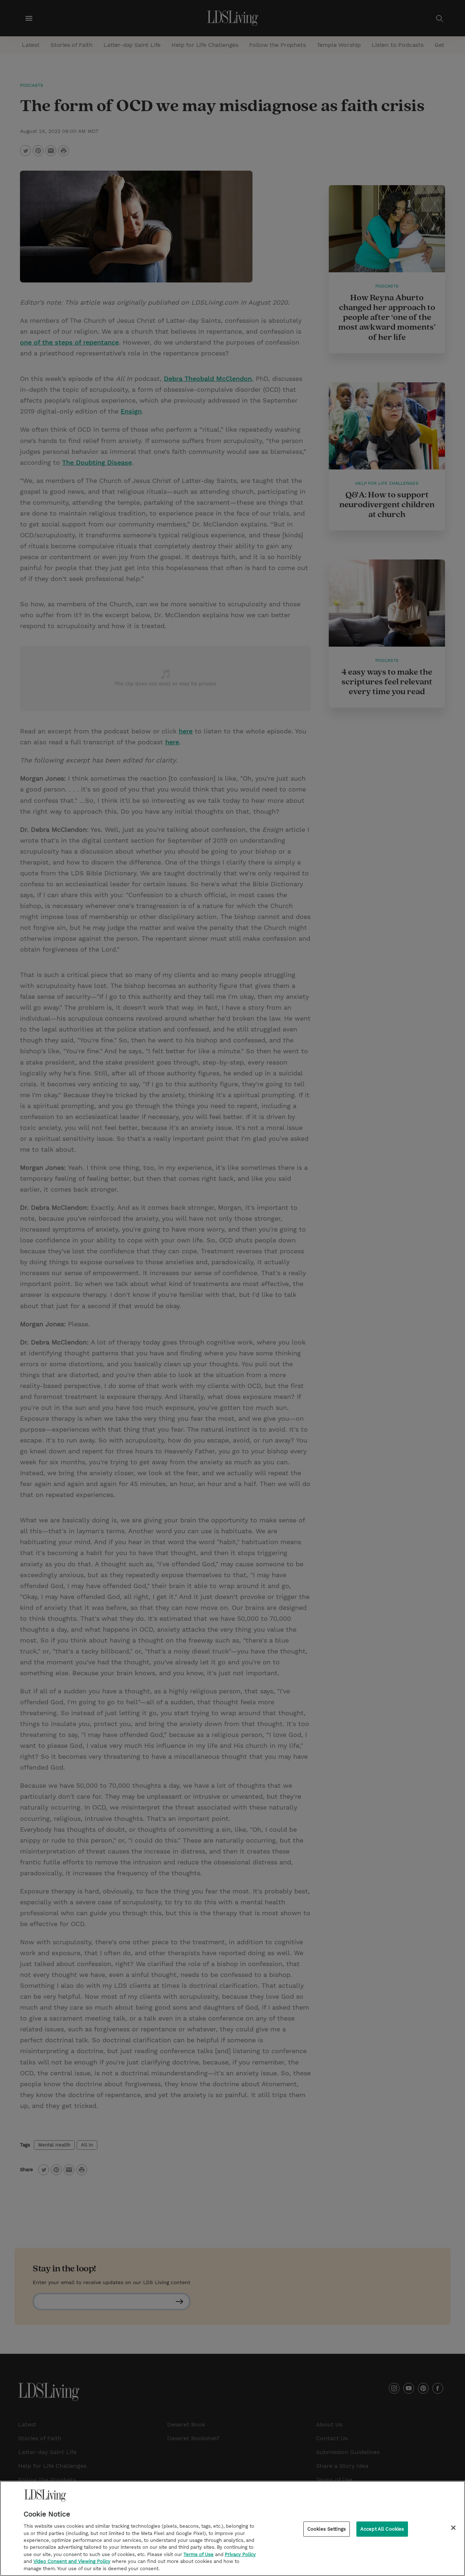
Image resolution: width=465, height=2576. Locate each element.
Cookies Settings (327, 2529)
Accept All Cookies (382, 2529)
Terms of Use (199, 2554)
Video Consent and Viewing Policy (72, 2562)
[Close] (453, 2528)
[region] (232, 2528)
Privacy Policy (240, 2554)
